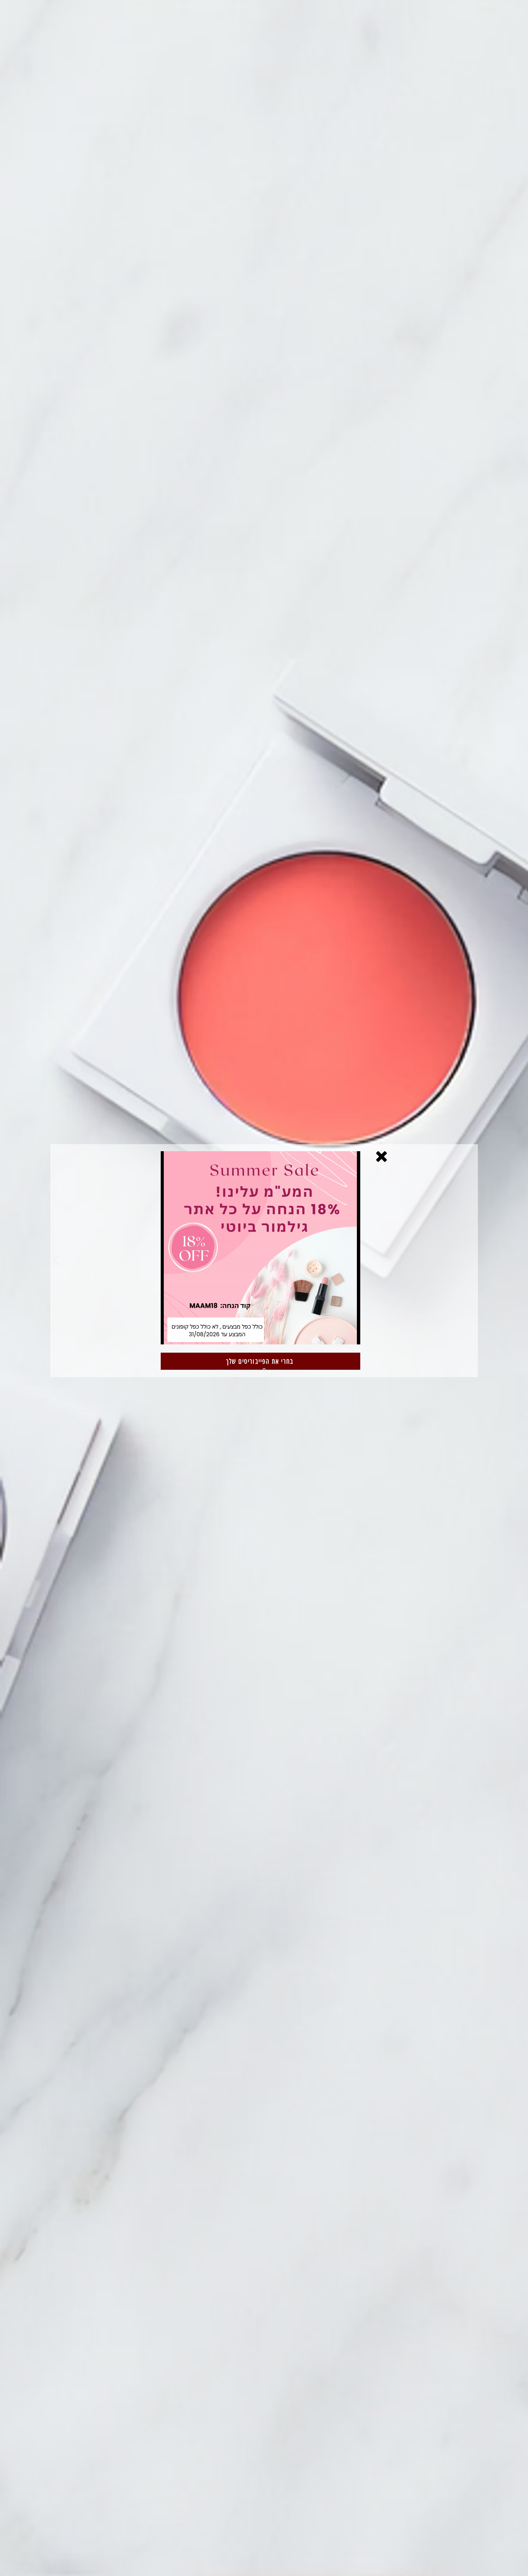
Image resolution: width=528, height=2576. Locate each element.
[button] (381, 1157)
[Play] (169, 1336)
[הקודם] (56, 1261)
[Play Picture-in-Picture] (342, 1336)
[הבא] (472, 1261)
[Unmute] (179, 1336)
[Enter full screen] (352, 1336)
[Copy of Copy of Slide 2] (264, 1370)
